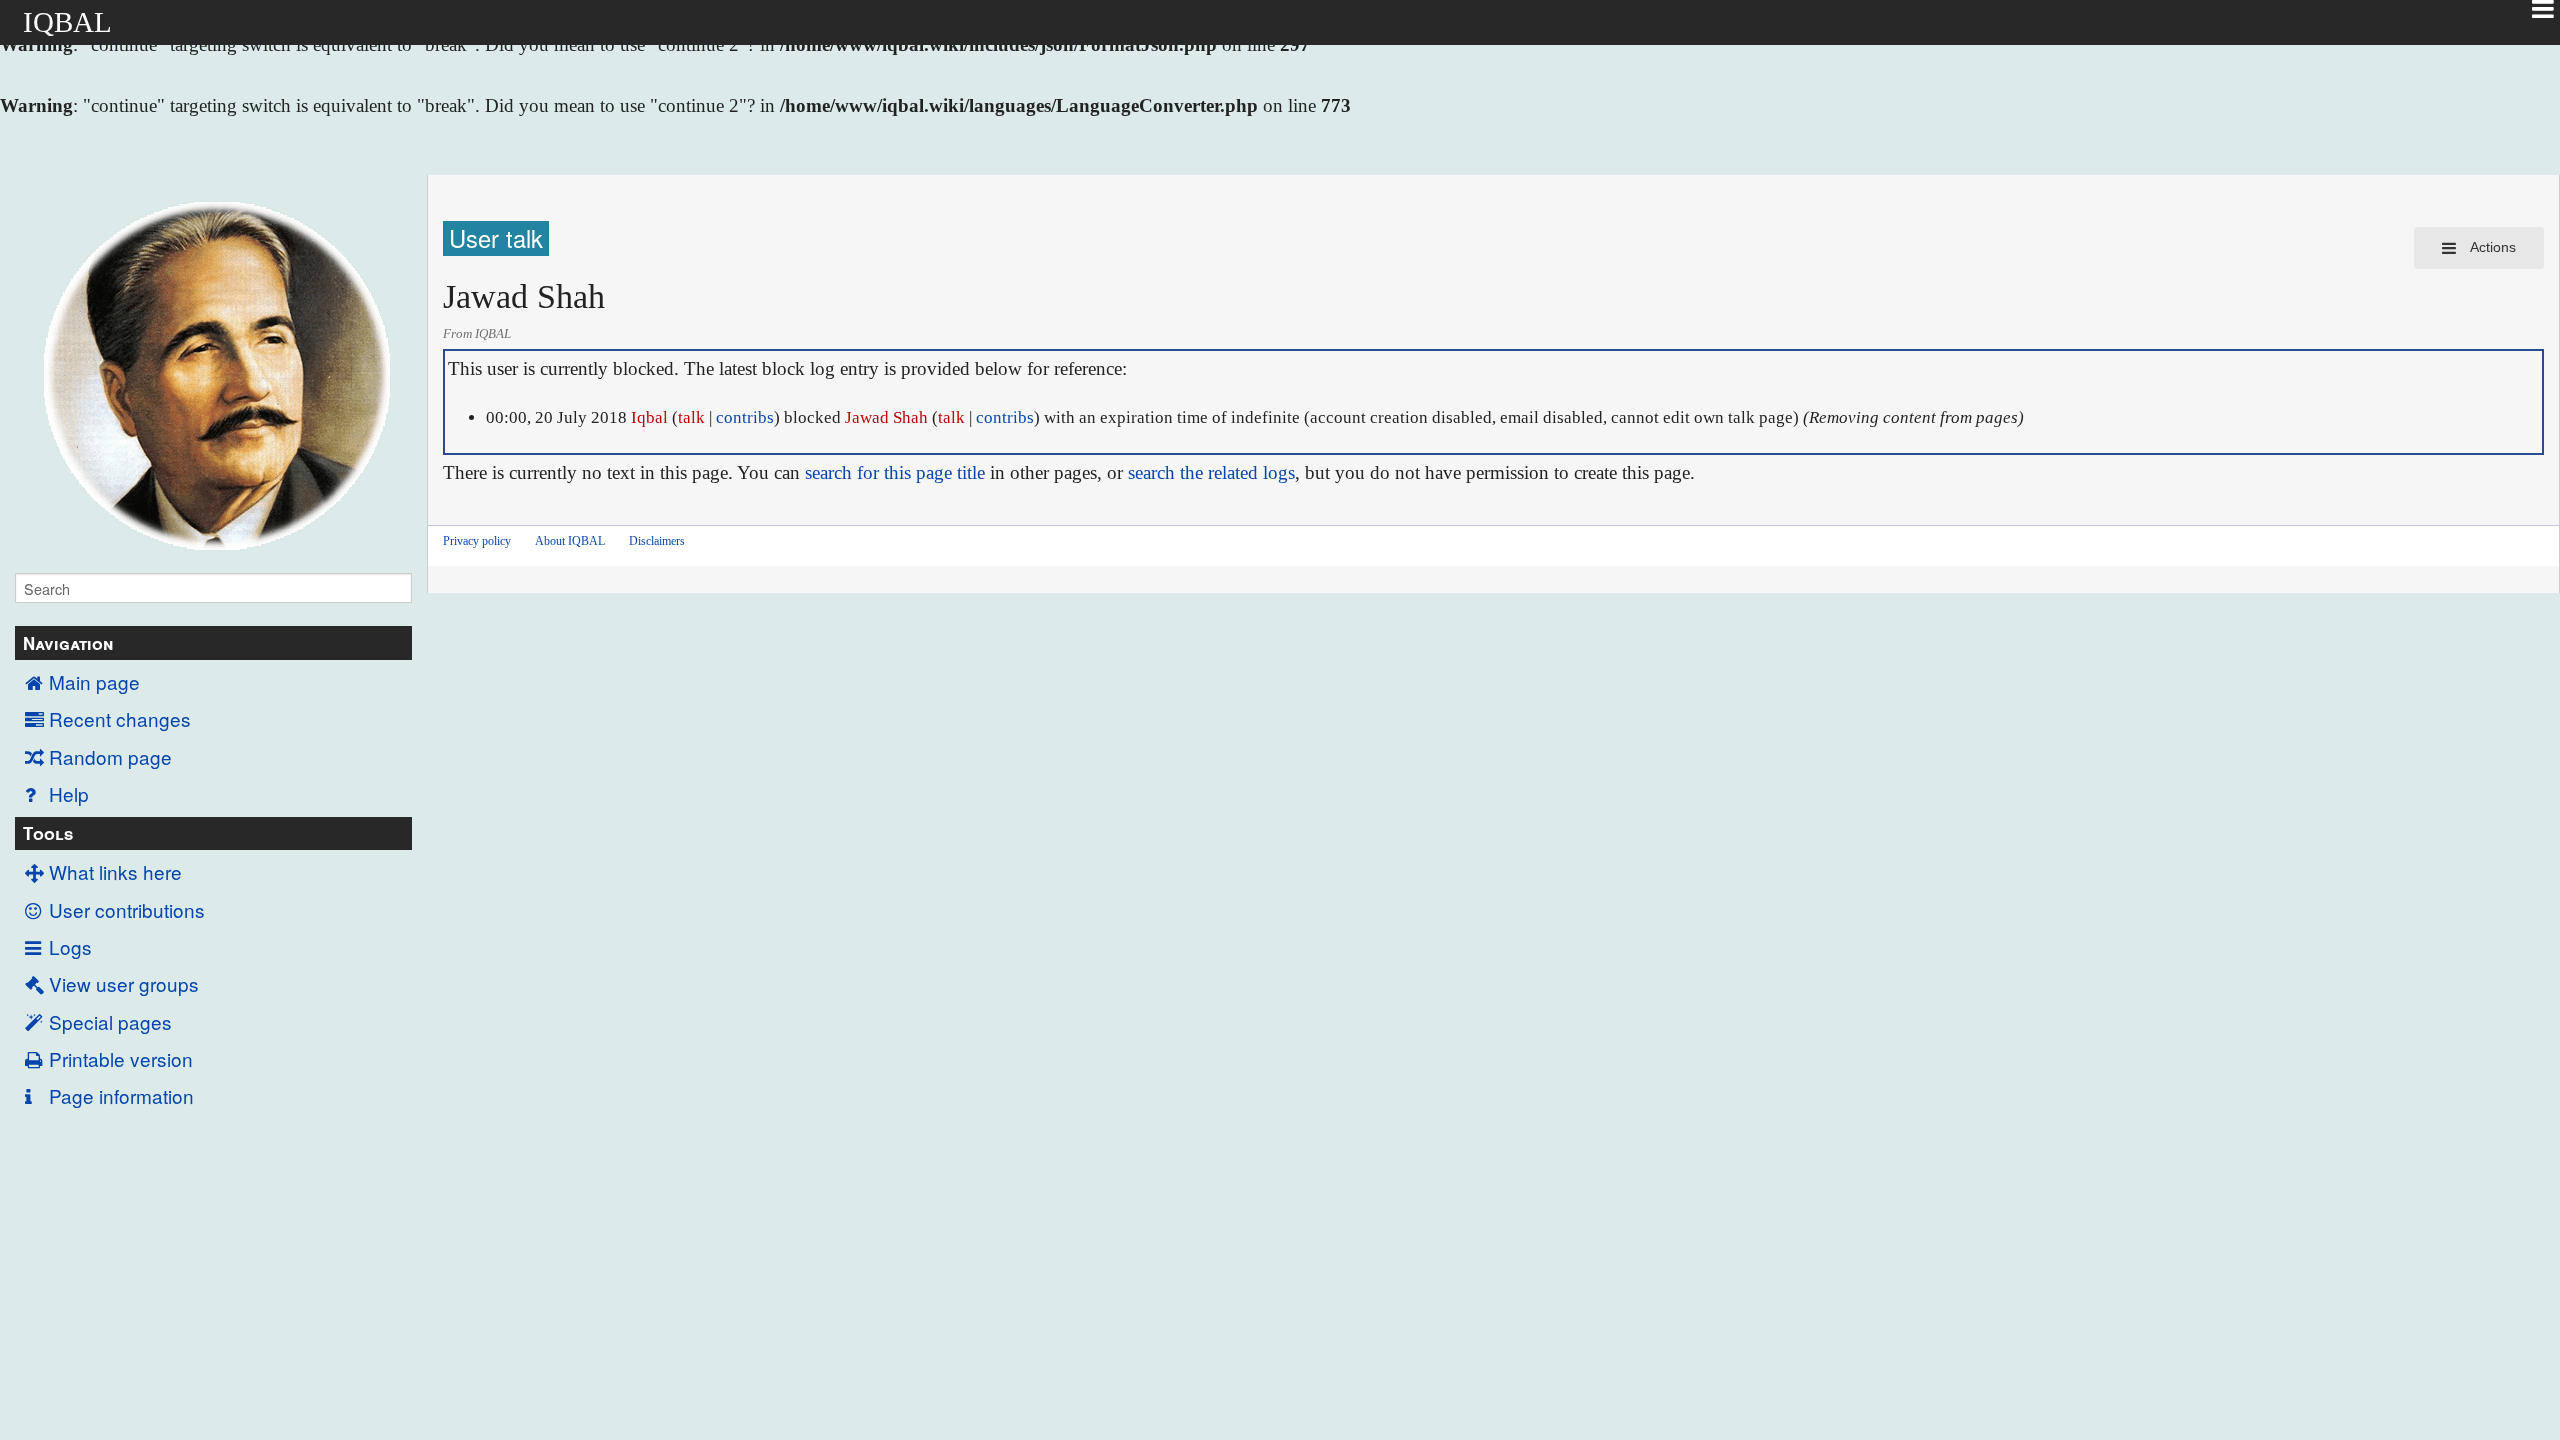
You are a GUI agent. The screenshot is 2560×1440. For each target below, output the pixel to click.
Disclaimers (657, 541)
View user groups (124, 983)
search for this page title (895, 472)
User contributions (127, 909)
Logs (70, 946)
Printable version (121, 1058)
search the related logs (1211, 472)
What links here (115, 871)
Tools (48, 833)
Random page (110, 756)
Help (69, 793)
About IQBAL (570, 541)
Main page (94, 681)
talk (691, 417)
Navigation (68, 643)
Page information (121, 1095)
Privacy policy (477, 541)
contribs (745, 417)
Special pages (110, 1021)
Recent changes (120, 718)
